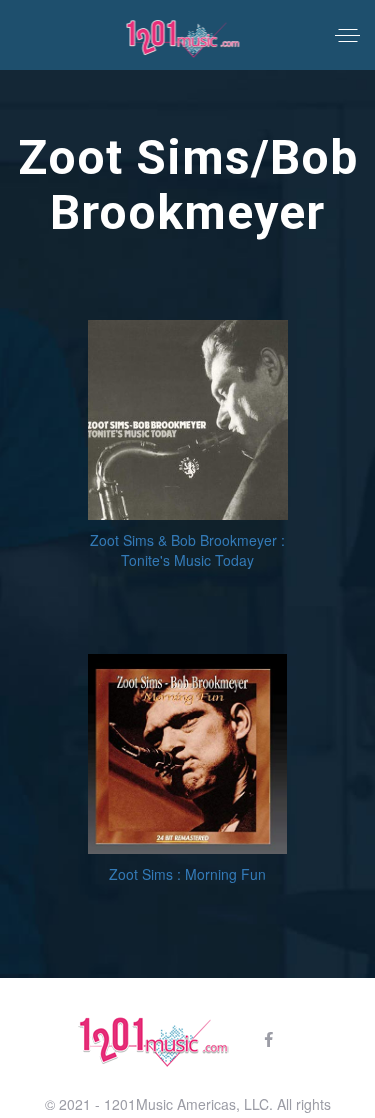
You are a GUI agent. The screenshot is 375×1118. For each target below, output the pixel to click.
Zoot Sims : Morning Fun (187, 874)
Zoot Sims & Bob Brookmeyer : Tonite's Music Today (187, 550)
